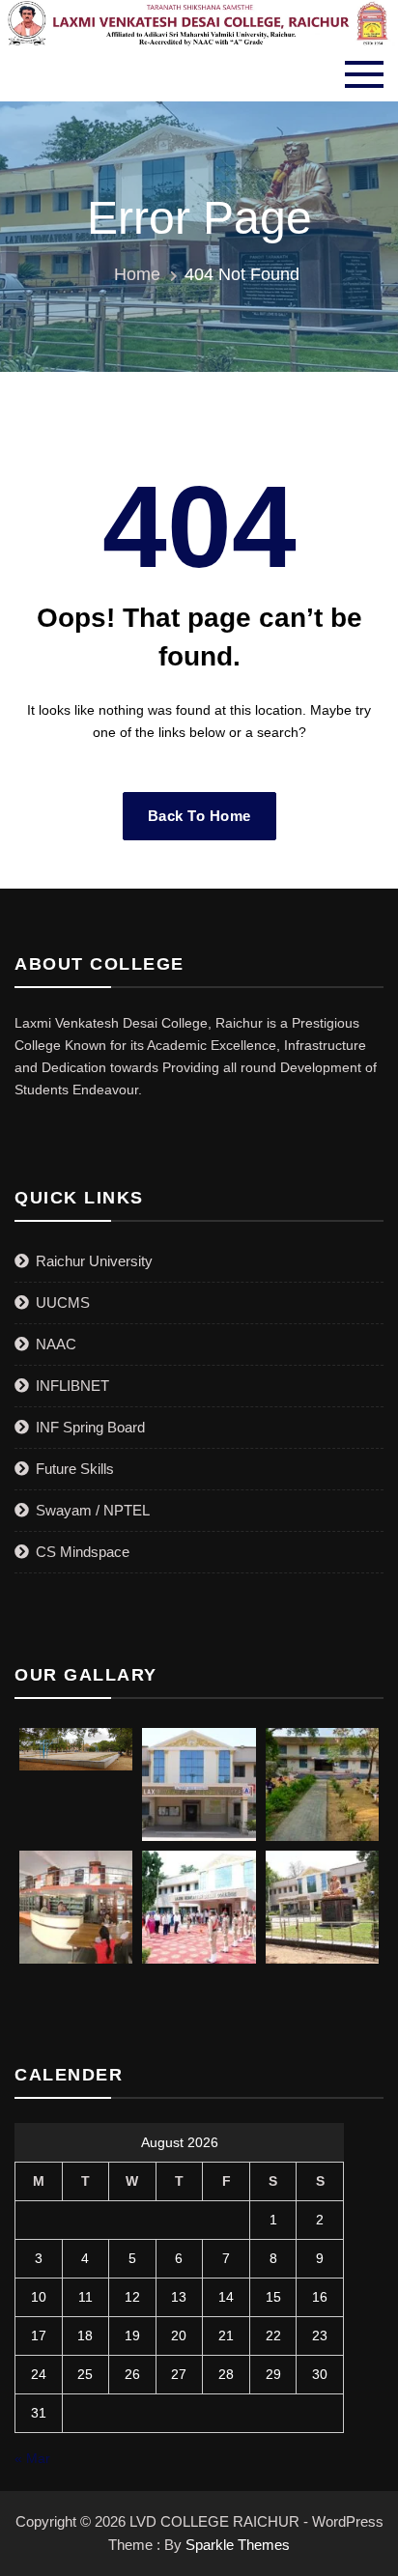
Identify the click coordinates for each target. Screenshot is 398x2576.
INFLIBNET (72, 1386)
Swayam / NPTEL (93, 1510)
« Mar (32, 2458)
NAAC (56, 1344)
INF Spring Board (90, 1427)
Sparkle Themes (238, 2545)
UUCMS (63, 1302)
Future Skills (75, 1469)
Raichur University (94, 1261)
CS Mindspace (83, 1552)
